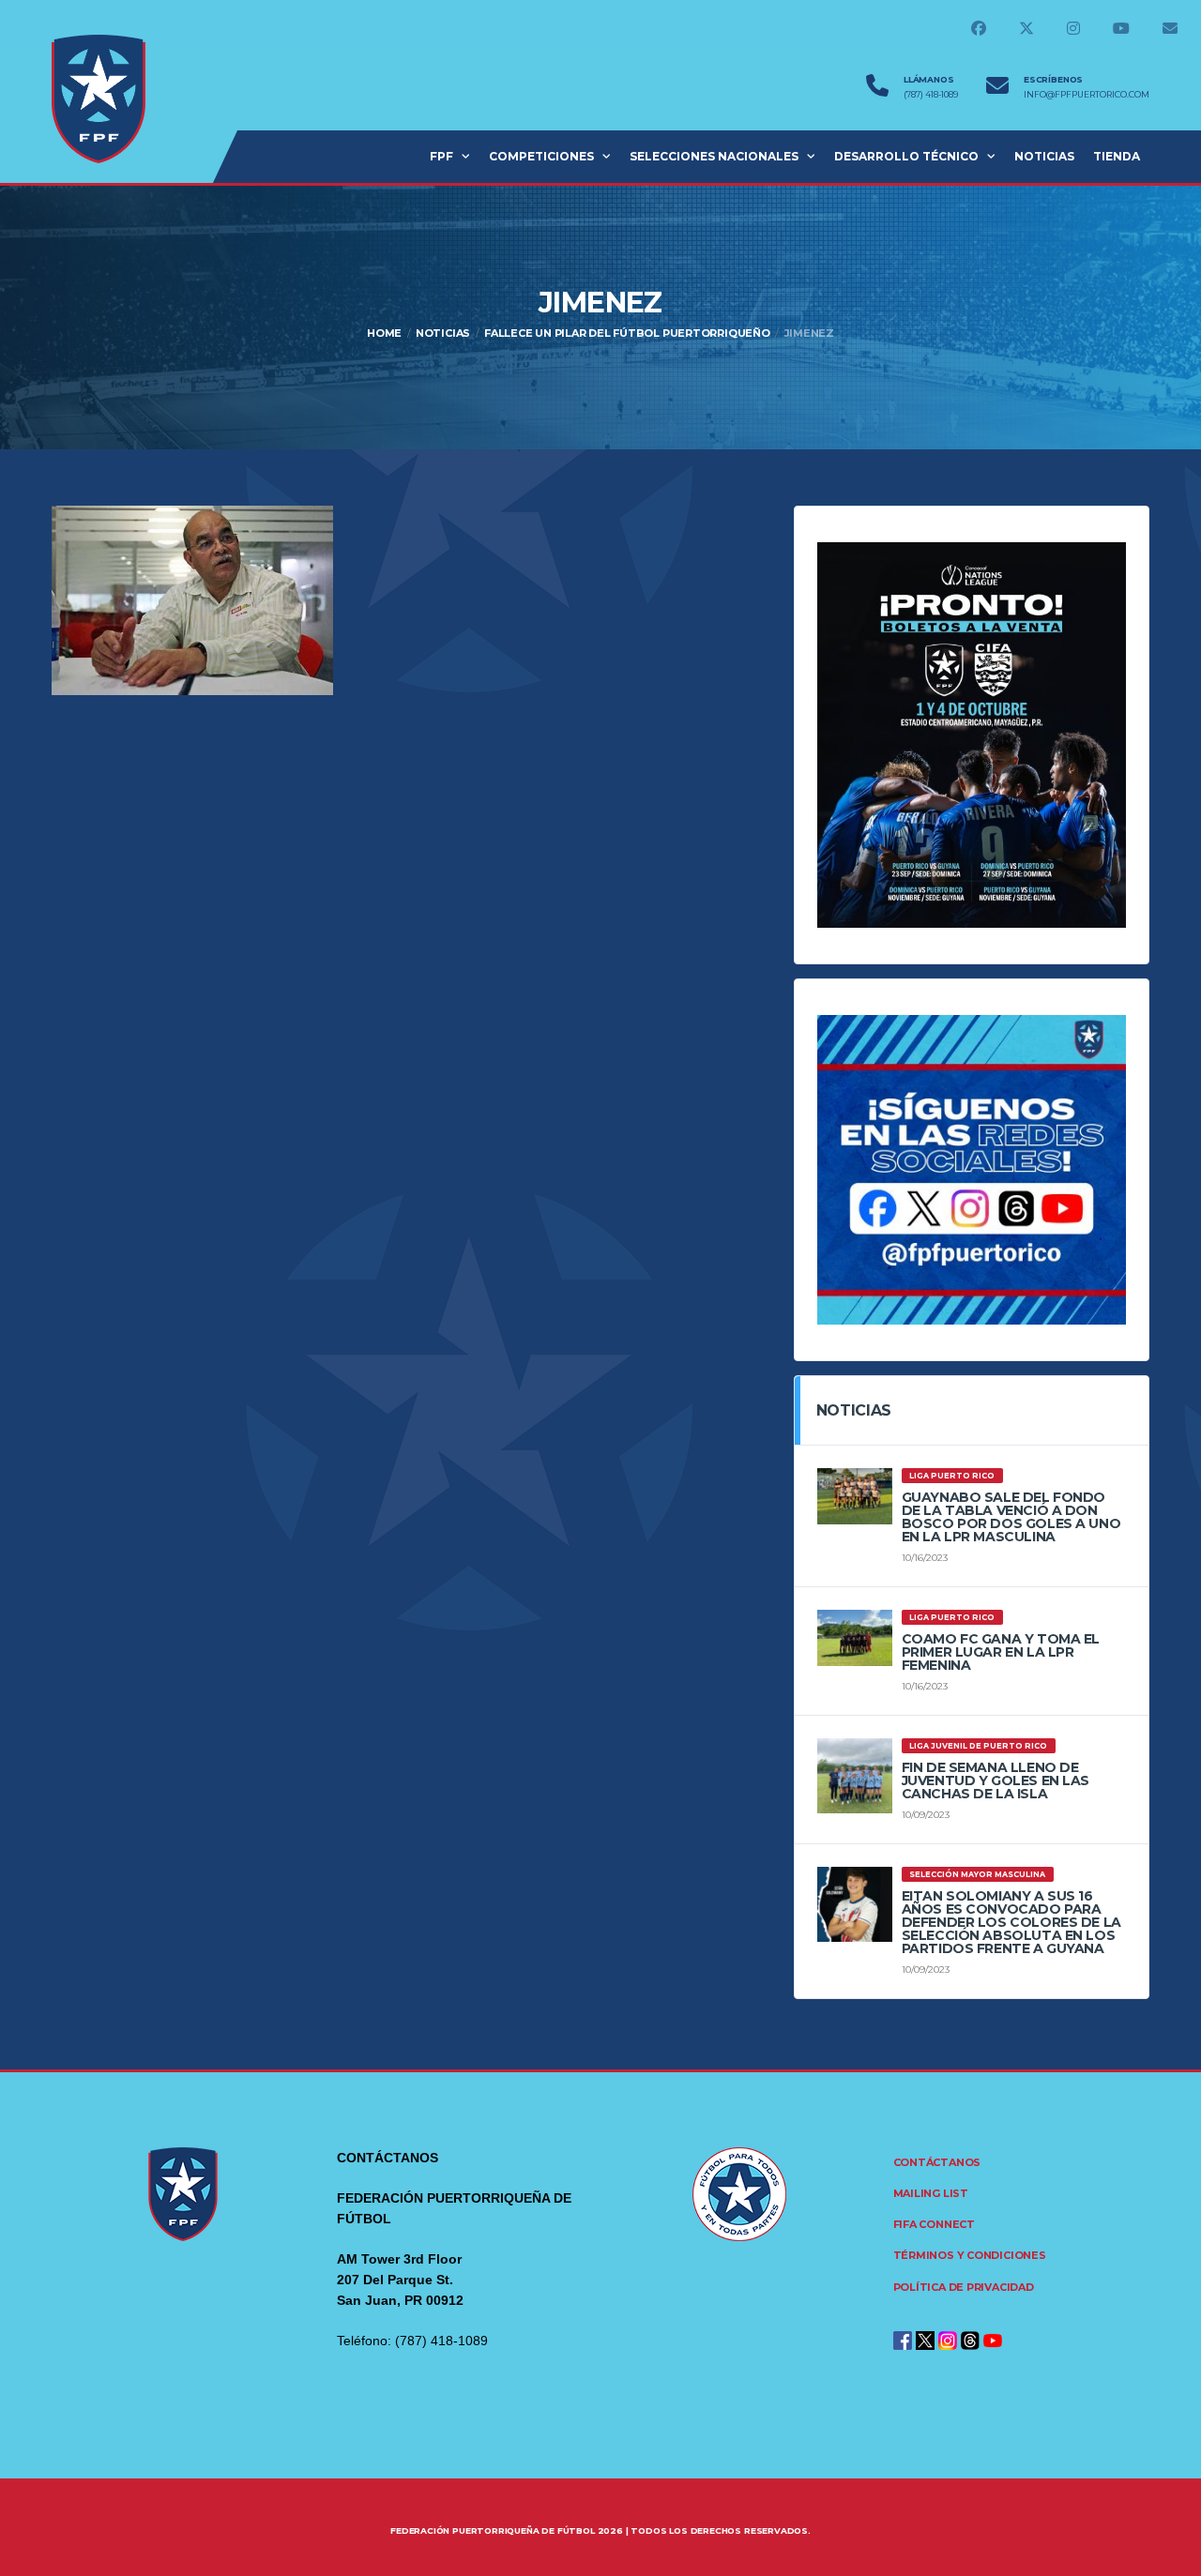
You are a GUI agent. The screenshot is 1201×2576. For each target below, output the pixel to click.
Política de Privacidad (964, 2287)
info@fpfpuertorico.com (1087, 95)
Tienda (1117, 156)
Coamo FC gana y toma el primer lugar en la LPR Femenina (1001, 1652)
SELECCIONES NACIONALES (714, 156)
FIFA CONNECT (934, 2224)
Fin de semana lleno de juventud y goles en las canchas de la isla (996, 1780)
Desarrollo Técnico (906, 156)
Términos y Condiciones (970, 2255)
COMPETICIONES (541, 156)
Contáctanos (937, 2162)
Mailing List (931, 2193)
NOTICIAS (1044, 156)
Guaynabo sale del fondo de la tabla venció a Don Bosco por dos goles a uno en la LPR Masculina (1011, 1517)
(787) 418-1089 (931, 95)
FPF (441, 156)
